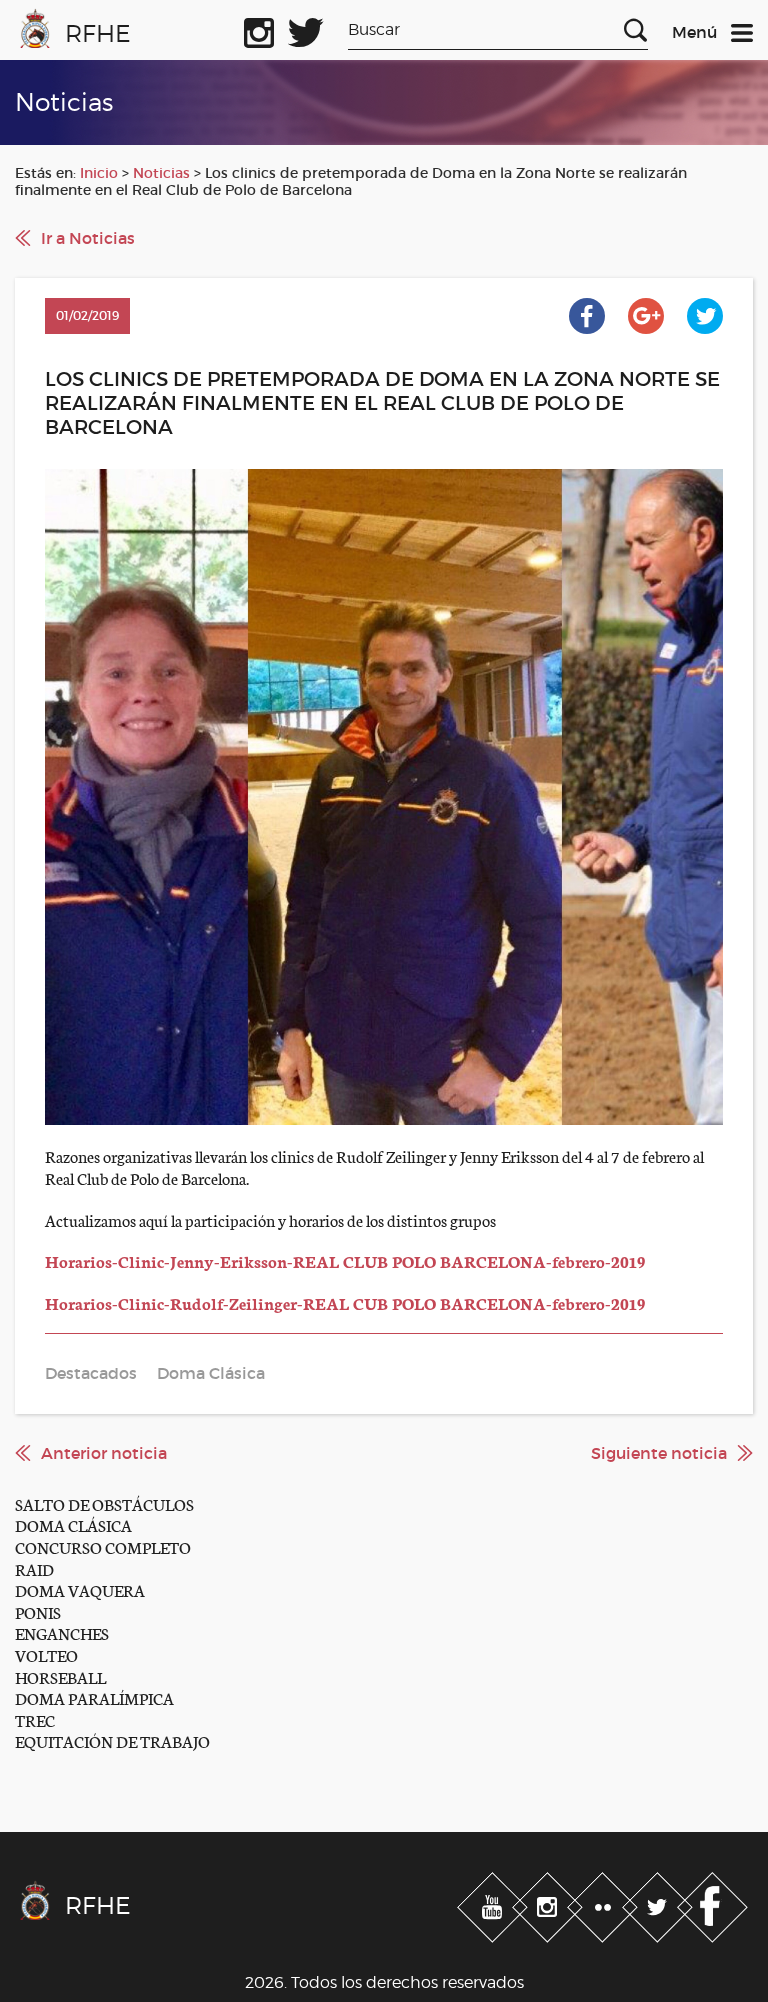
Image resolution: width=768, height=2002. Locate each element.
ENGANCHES (62, 1632)
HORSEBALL (60, 1676)
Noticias (161, 173)
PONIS (38, 1611)
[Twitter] (659, 1904)
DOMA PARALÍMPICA (94, 1697)
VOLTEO (46, 1654)
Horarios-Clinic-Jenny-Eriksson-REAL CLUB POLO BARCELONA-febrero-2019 (345, 1260)
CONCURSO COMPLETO (103, 1546)
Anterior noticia (104, 1453)
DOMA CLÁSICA (73, 1524)
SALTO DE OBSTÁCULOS (104, 1503)
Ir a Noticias (88, 238)
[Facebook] (712, 1904)
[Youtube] (494, 1904)
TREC (35, 1719)
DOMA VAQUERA (80, 1589)
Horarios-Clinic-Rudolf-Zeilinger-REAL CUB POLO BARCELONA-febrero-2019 (345, 1302)
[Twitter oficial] (306, 29)
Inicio (99, 173)
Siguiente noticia (659, 1453)
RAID (34, 1568)
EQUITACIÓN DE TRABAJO (112, 1740)
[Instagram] (549, 1904)
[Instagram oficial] (259, 29)
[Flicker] (604, 1904)
